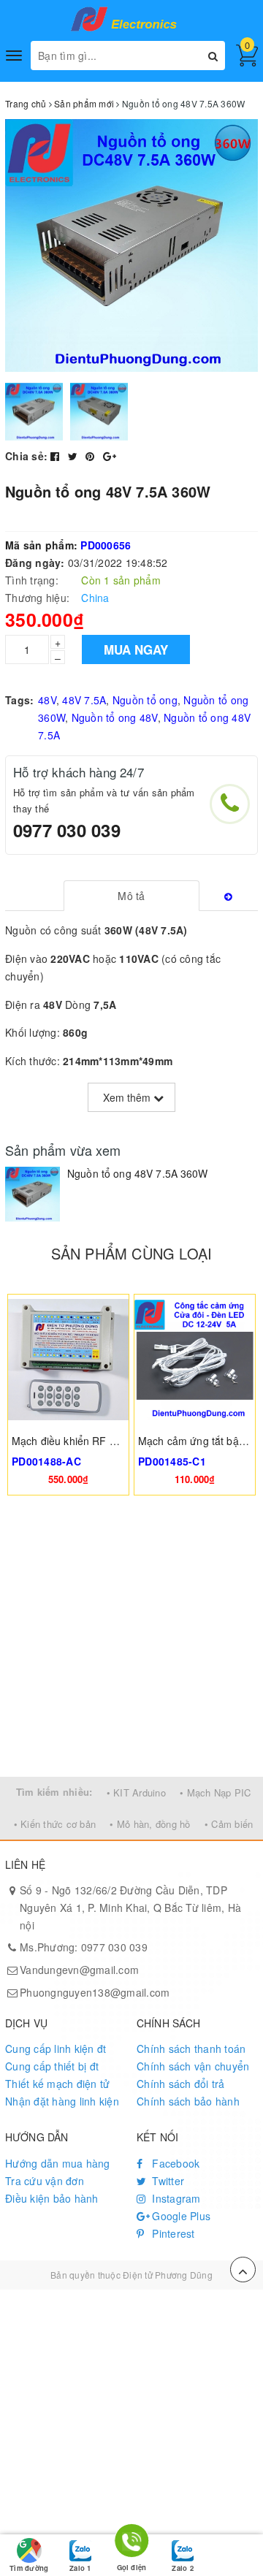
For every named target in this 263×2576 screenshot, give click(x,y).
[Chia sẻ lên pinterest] (92, 456)
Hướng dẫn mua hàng (58, 2163)
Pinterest (172, 2233)
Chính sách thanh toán (191, 2049)
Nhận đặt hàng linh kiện (62, 2101)
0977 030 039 (67, 830)
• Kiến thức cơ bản (55, 1824)
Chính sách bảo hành (188, 2101)
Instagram (175, 2198)
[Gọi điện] (132, 2543)
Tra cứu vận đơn (45, 2181)
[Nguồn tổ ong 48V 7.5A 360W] (33, 1194)
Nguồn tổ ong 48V (115, 717)
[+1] (110, 456)
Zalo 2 (182, 2568)
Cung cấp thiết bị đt (52, 2066)
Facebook (174, 2163)
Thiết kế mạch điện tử (57, 2084)
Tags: (19, 700)
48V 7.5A (84, 700)
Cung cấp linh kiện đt (56, 2049)
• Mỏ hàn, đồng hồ (150, 1824)
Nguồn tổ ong (145, 700)
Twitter (167, 2181)
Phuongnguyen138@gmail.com (95, 1992)
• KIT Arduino (136, 1792)
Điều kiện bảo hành (52, 2198)
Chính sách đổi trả (181, 2084)
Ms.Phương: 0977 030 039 (84, 1947)
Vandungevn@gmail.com (79, 1970)
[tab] (132, 896)
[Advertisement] (131, 1638)
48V (47, 700)
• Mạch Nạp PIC (216, 1792)
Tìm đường (29, 2568)
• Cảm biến (229, 1824)
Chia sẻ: (26, 456)
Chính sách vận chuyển (193, 2066)
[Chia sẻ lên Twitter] (75, 456)
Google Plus (180, 2216)
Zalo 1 (80, 2568)
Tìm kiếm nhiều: (54, 1792)
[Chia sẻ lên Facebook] (57, 456)
